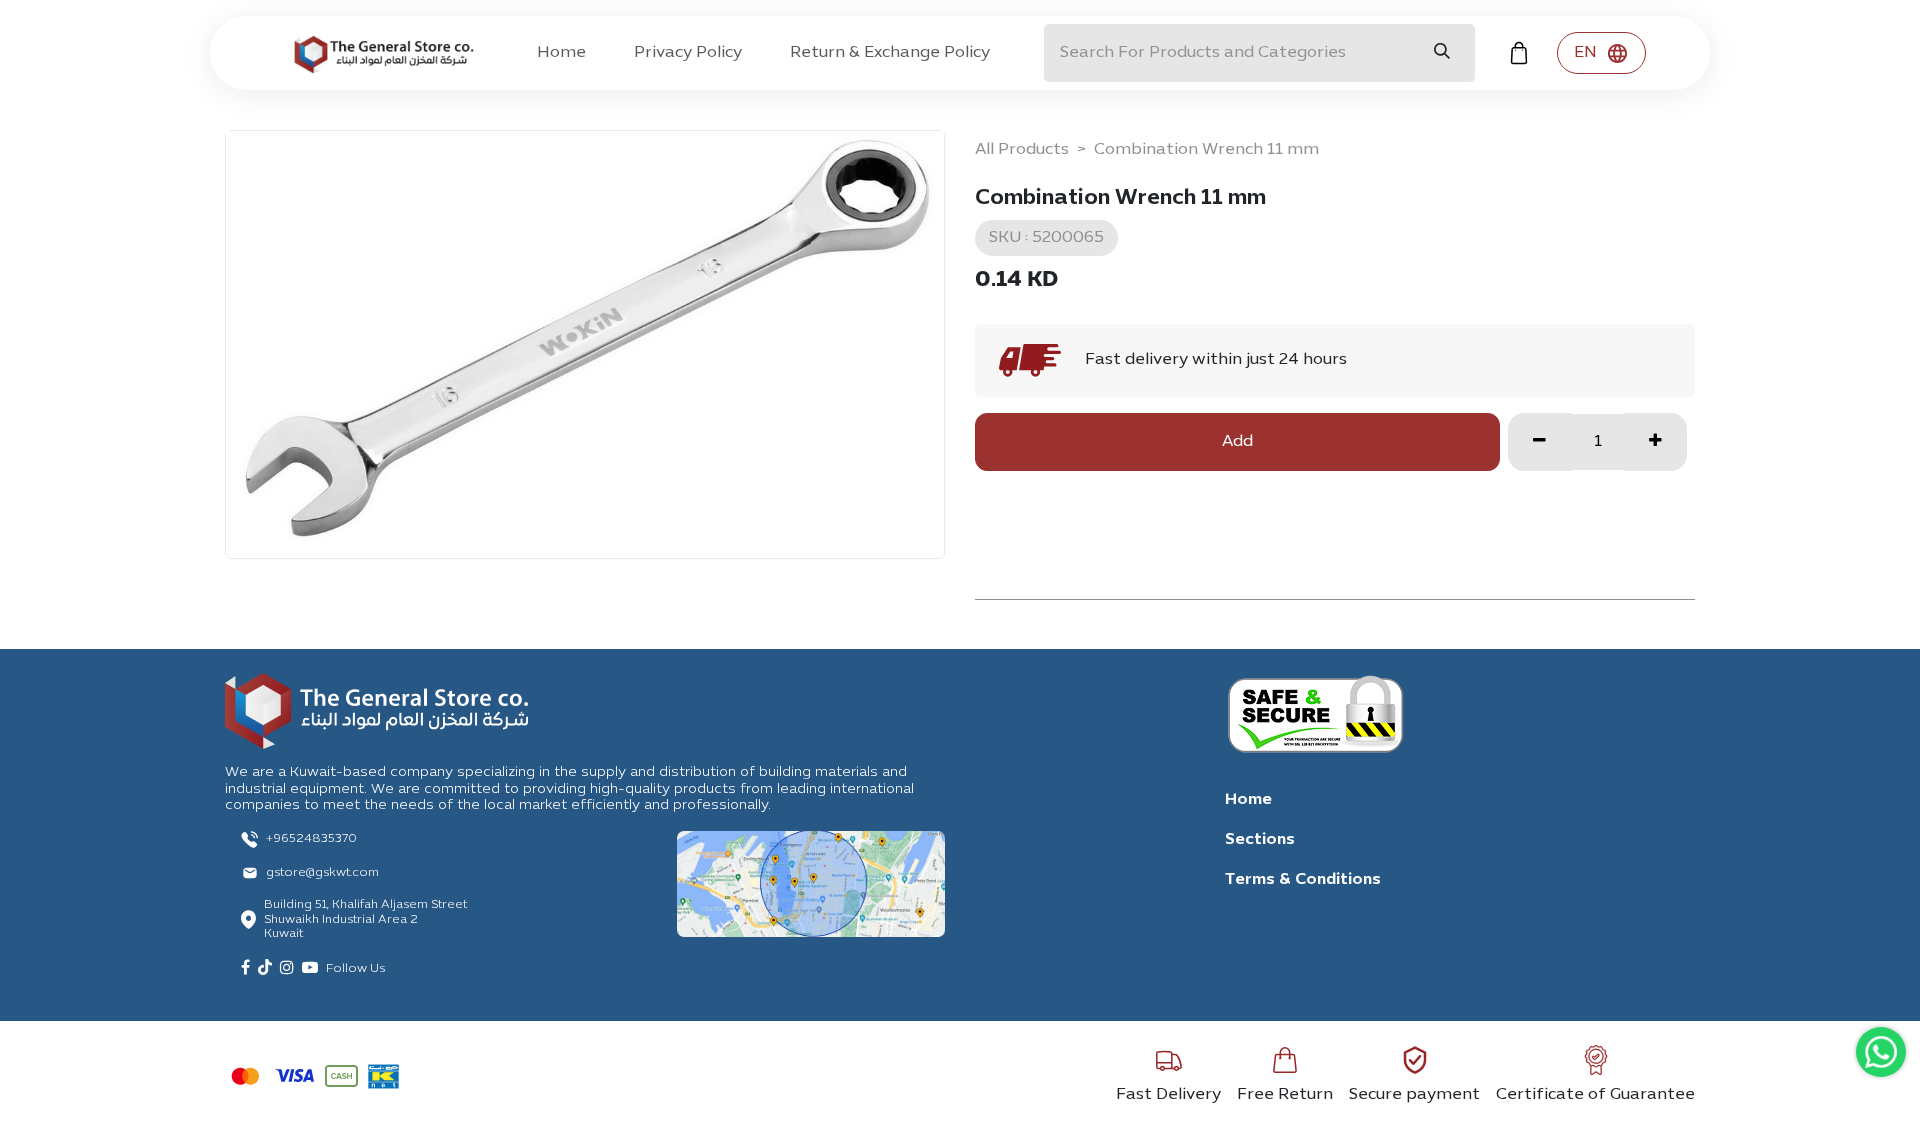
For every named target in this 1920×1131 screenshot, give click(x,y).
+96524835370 (311, 839)
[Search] (1442, 53)
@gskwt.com (342, 873)
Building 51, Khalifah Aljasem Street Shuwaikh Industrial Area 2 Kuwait (365, 919)
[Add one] (1655, 442)
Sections (1260, 840)
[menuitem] (561, 53)
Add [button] (1237, 442)
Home (1248, 800)
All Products (1022, 150)
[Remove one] (1539, 442)
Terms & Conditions (1303, 880)
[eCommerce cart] (1519, 53)
